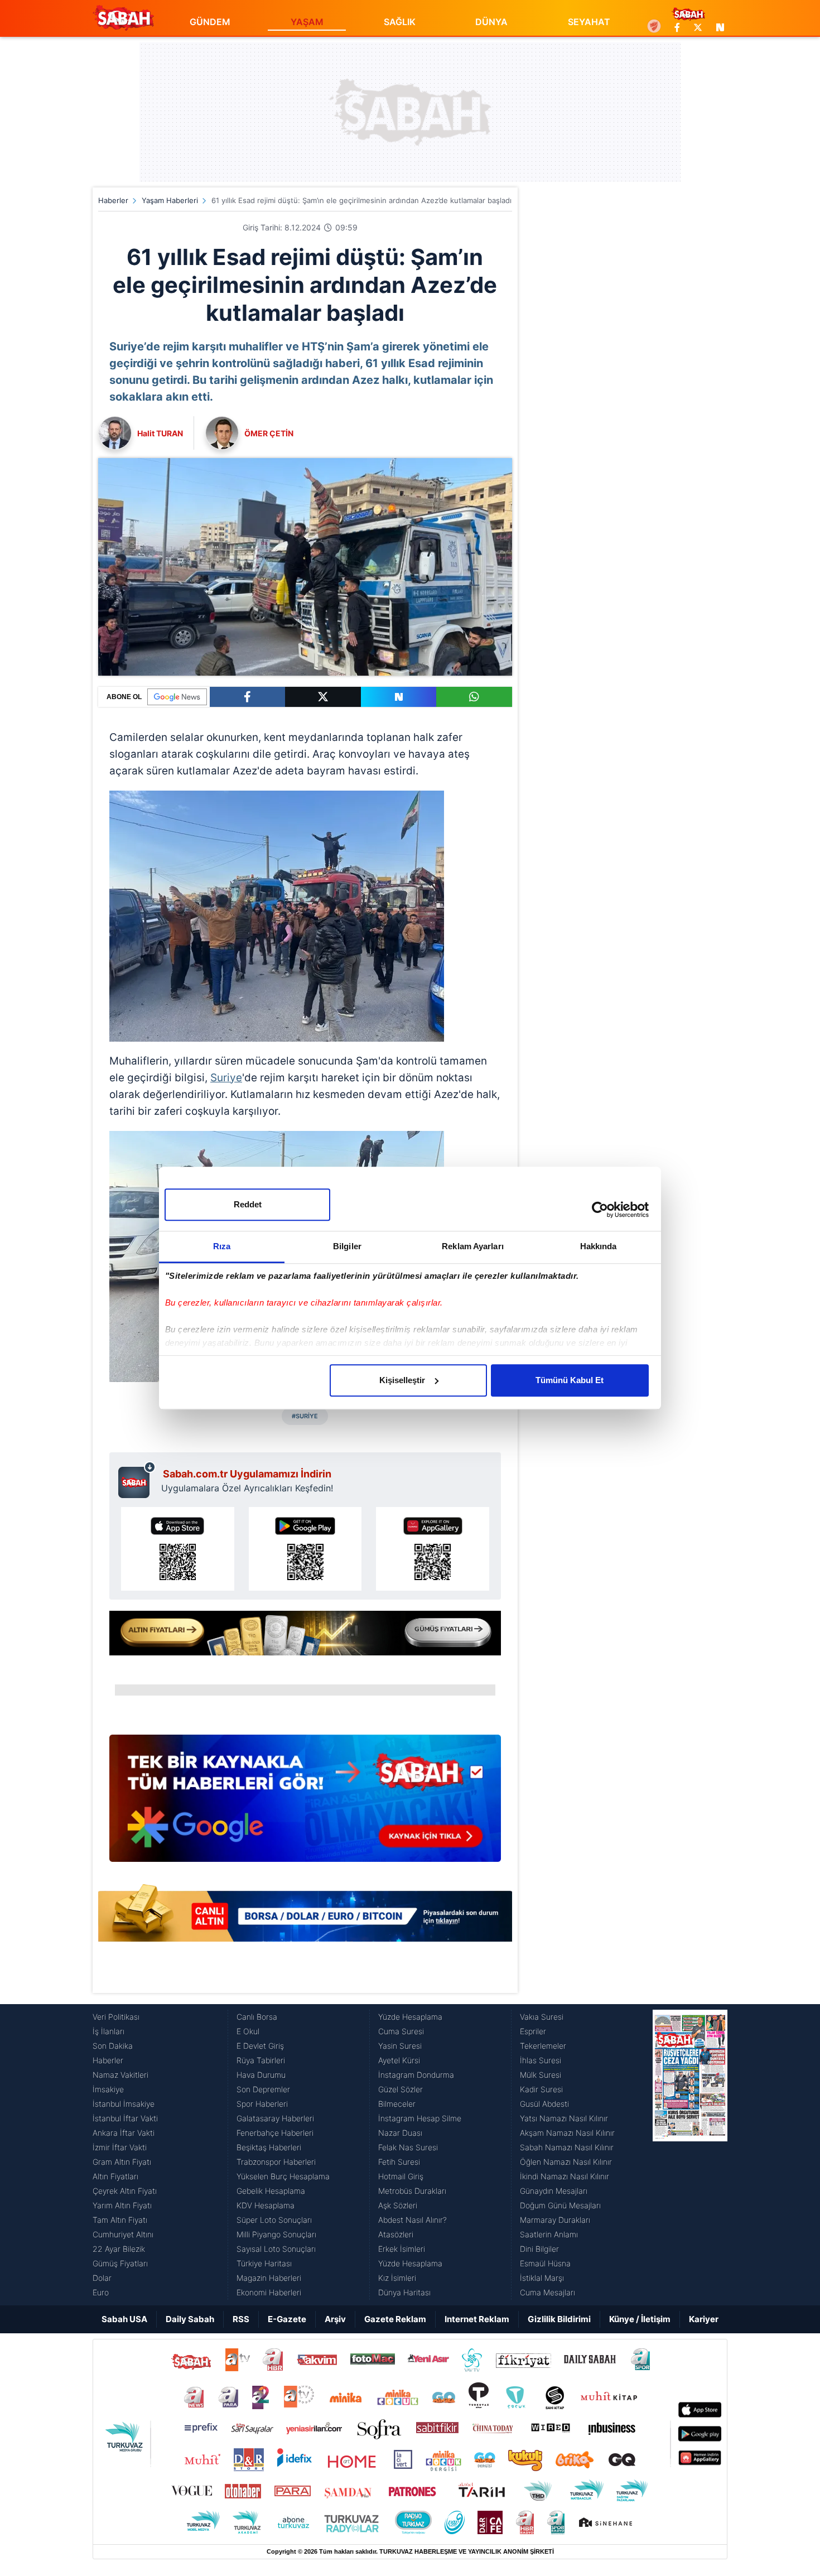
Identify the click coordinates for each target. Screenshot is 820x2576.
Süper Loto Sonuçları (274, 2220)
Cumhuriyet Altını (123, 2234)
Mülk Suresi (541, 2075)
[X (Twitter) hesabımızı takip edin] (698, 27)
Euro (101, 2292)
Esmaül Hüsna (545, 2263)
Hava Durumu (261, 2075)
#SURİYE (305, 1416)
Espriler (533, 2031)
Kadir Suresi (541, 2089)
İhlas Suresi (541, 2060)
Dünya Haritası (404, 2292)
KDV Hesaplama (266, 2205)
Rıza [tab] (222, 1246)
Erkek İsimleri (402, 2249)
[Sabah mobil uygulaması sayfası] (137, 1480)
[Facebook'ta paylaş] (247, 697)
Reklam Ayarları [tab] (473, 1246)
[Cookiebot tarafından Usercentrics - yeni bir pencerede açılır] (600, 1210)
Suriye (226, 1078)
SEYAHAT (589, 22)
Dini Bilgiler (539, 2249)
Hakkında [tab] (599, 1246)
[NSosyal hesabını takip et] (718, 27)
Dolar (102, 2278)
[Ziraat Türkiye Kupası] (654, 27)
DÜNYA (491, 22)
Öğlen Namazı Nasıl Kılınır (566, 2162)
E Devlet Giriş (260, 2046)
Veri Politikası (116, 2017)
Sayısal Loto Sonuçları (276, 2249)
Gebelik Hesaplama (271, 2191)
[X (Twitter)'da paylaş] (323, 697)
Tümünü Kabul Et (570, 1380)
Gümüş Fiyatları (120, 2263)
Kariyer (704, 2319)
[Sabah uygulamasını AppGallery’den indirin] (433, 1549)
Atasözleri (396, 2234)
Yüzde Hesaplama (410, 2017)
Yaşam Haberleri (170, 200)
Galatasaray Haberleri (275, 2118)
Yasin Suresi (400, 2046)
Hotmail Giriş (401, 2176)
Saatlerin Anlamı (549, 2234)
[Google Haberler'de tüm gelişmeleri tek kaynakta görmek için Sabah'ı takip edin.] (305, 1804)
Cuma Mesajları (548, 2292)
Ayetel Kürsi (399, 2060)
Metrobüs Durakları (412, 2191)
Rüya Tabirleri (261, 2060)
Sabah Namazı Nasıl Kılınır (567, 2147)
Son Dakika (113, 2046)
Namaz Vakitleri (120, 2075)
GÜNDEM (210, 22)
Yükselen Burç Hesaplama (283, 2176)
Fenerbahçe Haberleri (275, 2133)
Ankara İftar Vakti (124, 2133)
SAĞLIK (400, 22)
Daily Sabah (190, 2319)
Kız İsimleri (397, 2278)
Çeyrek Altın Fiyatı (125, 2191)
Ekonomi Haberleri (269, 2292)
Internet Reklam (477, 2319)
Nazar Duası (400, 2133)
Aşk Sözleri (398, 2205)
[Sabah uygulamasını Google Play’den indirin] (305, 1549)
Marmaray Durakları (555, 2220)
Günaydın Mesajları (554, 2191)
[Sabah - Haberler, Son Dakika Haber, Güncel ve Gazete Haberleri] (123, 18)
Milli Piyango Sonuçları (276, 2234)
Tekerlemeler (543, 2046)
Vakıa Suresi (542, 2017)
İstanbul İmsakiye (124, 2104)
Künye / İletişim (640, 2319)
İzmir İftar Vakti (120, 2147)
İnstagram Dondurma (416, 2075)
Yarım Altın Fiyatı (122, 2205)
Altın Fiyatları (115, 2176)
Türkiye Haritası (264, 2263)
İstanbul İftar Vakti (125, 2118)
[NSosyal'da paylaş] (399, 697)
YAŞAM (307, 22)
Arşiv (335, 2319)
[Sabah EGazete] (690, 2155)
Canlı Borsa (257, 2017)
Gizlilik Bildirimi (559, 2319)
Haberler (113, 200)
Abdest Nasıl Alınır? (413, 2220)
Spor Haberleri (262, 2104)
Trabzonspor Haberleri (276, 2162)
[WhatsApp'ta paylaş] (474, 697)
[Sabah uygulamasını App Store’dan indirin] (178, 1549)
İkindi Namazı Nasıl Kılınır (565, 2176)
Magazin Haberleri (269, 2278)
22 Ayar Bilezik (119, 2249)
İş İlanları (108, 2031)
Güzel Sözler (401, 2089)
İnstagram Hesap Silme (420, 2118)
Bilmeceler (397, 2104)
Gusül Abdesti (544, 2104)
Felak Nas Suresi (408, 2147)
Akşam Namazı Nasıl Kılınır (567, 2133)
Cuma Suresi (401, 2031)
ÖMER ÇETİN (269, 433)
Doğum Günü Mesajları (560, 2205)
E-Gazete (287, 2319)
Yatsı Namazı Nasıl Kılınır (564, 2118)
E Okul (248, 2031)
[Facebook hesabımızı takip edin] (677, 27)
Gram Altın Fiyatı (122, 2162)
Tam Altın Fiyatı (120, 2220)
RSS (241, 2319)
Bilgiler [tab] (347, 1246)
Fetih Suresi (399, 2162)
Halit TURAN (160, 433)
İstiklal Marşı (542, 2278)
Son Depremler (263, 2089)
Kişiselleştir (402, 1380)
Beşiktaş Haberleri (269, 2147)
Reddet (248, 1204)
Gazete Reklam (395, 2319)
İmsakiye (108, 2089)
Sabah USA (124, 2319)
